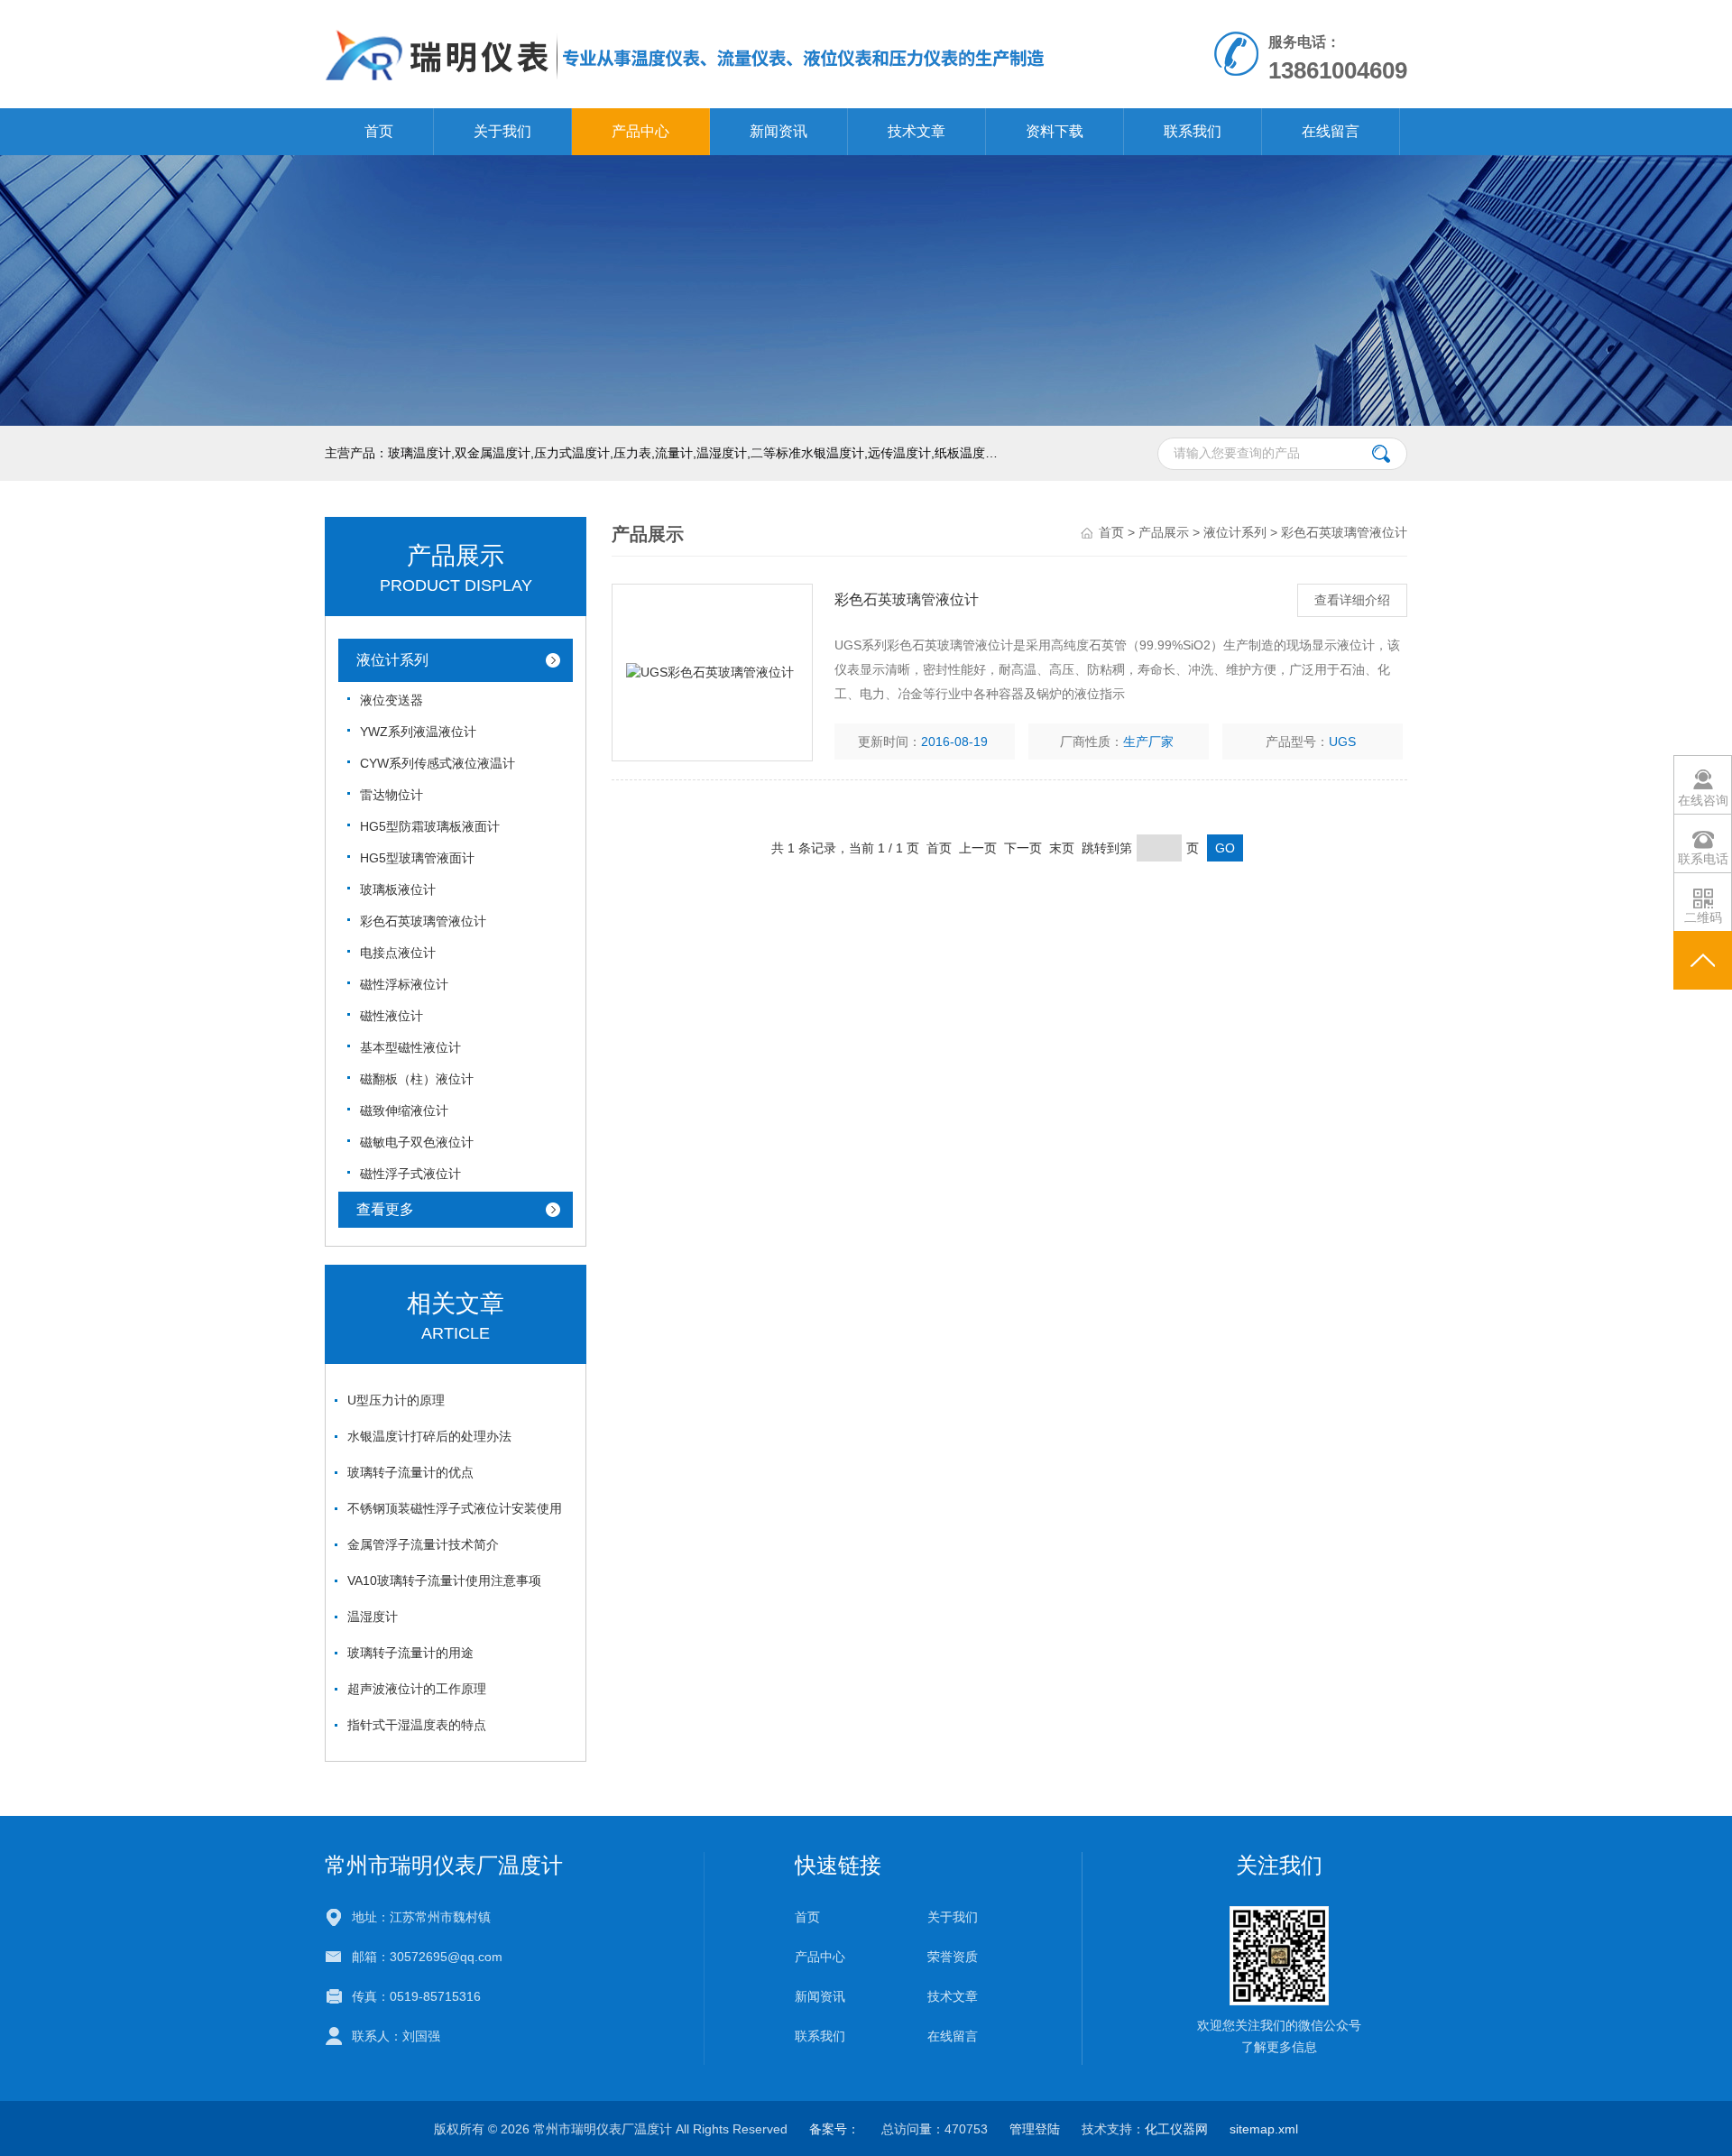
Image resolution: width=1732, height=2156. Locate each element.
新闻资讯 (778, 131)
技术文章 (917, 131)
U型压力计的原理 (396, 1400)
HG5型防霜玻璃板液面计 (430, 826)
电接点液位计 (398, 953)
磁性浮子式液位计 (410, 1174)
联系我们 (1193, 131)
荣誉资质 (953, 1957)
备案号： (834, 2129)
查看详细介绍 (1352, 600)
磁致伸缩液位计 (404, 1110)
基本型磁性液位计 (410, 1047)
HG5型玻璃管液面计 (417, 858)
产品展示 (1164, 532)
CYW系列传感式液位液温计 (438, 763)
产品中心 (640, 131)
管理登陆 (1035, 2129)
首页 (379, 131)
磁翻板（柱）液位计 (417, 1079)
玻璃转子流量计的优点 (410, 1472)
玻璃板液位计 (398, 889)
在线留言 (1331, 131)
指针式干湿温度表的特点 (417, 1725)
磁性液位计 (392, 1016)
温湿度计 (373, 1617)
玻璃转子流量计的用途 (410, 1653)
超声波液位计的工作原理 (417, 1689)
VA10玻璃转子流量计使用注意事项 (444, 1580)
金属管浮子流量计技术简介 (423, 1544)
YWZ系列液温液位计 (418, 732)
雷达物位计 (392, 795)
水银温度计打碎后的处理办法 (429, 1436)
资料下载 (1055, 131)
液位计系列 (392, 660)
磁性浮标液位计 (404, 984)
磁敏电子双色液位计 (417, 1142)
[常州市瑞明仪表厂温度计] (686, 53)
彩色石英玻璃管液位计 (423, 921)
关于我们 (502, 131)
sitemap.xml (1264, 2129)
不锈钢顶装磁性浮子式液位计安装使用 (455, 1508)
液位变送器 (392, 700)
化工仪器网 (1176, 2129)
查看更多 (385, 1209)
